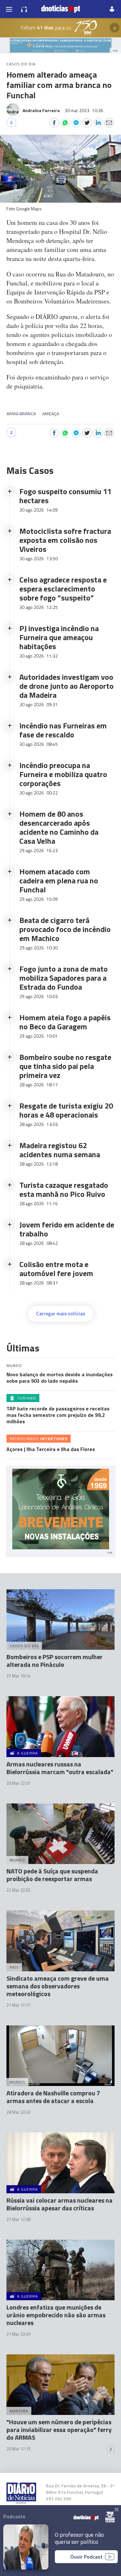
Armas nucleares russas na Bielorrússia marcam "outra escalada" (60, 1768)
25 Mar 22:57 (18, 1783)
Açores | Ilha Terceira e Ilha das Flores (51, 1449)
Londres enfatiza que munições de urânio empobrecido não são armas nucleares (56, 2315)
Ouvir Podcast (86, 2557)
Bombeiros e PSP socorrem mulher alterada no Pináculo (55, 1661)
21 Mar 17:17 (18, 2005)
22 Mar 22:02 (18, 1890)
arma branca (21, 413)
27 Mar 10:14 (18, 1676)
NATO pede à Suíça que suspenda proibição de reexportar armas (52, 1875)
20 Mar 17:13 (18, 2449)
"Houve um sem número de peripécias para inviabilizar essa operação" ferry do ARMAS (59, 2430)
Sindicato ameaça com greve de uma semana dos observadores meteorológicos (58, 1986)
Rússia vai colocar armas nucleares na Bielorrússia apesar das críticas (60, 2204)
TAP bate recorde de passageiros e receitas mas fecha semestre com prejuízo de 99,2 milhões (58, 1415)
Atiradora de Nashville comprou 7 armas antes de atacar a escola (53, 2097)
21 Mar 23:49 (18, 2334)
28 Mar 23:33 (18, 2112)
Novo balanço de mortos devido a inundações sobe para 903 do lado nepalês (60, 1378)
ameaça (51, 413)
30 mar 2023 (84, 110)
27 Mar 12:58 (18, 2219)
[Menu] (9, 9)
